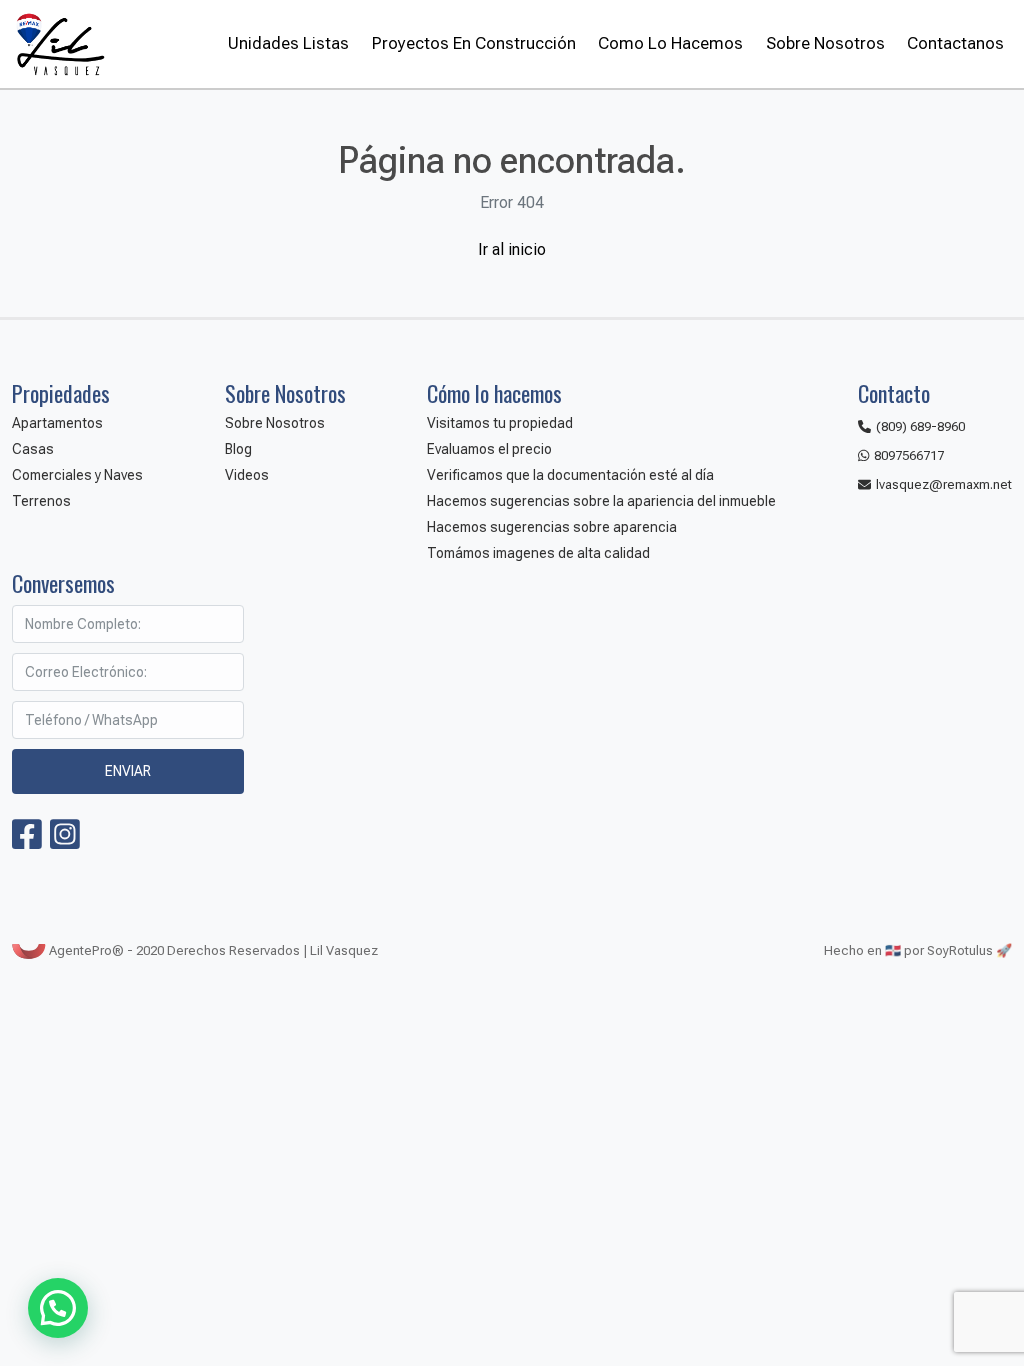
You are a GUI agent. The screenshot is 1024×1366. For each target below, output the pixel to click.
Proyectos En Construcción (473, 43)
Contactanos (955, 43)
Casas (33, 449)
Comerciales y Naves (77, 475)
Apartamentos (57, 423)
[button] (58, 1308)
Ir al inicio (512, 249)
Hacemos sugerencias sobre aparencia (552, 527)
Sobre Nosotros (825, 43)
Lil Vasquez (59, 44)
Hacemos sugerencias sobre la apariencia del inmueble (601, 501)
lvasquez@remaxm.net (944, 484)
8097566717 (909, 455)
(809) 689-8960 (920, 426)
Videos (247, 475)
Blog (238, 449)
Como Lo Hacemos (670, 43)
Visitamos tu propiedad (500, 423)
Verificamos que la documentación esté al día (570, 475)
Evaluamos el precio (489, 449)
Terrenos (41, 501)
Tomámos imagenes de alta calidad (538, 553)
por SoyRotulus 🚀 (958, 950)
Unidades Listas (288, 43)
